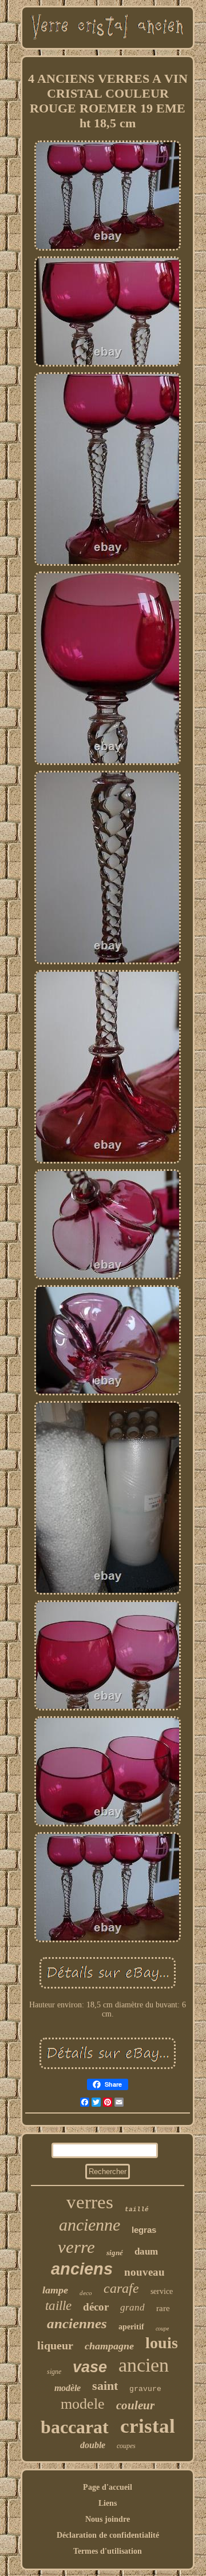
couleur (135, 2405)
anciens (82, 2269)
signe (54, 2372)
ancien (144, 2365)
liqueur (55, 2345)
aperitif (131, 2327)
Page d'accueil (108, 2487)
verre (76, 2247)
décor (96, 2307)
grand (132, 2307)
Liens (108, 2503)
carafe (121, 2288)
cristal (148, 2426)
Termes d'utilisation (108, 2551)
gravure (145, 2389)
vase (90, 2367)
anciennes (77, 2323)
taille (58, 2306)
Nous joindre (108, 2519)
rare (163, 2308)
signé (115, 2253)
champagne (109, 2346)
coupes (126, 2446)
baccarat (75, 2427)
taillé (137, 2209)
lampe (55, 2290)
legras (144, 2230)
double (93, 2445)
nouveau (144, 2272)
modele (83, 2404)
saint (105, 2386)
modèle (68, 2388)
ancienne (90, 2225)
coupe (162, 2329)
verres (90, 2202)
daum (146, 2251)
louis (162, 2343)
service (162, 2291)
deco (86, 2293)
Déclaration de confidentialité (108, 2535)
